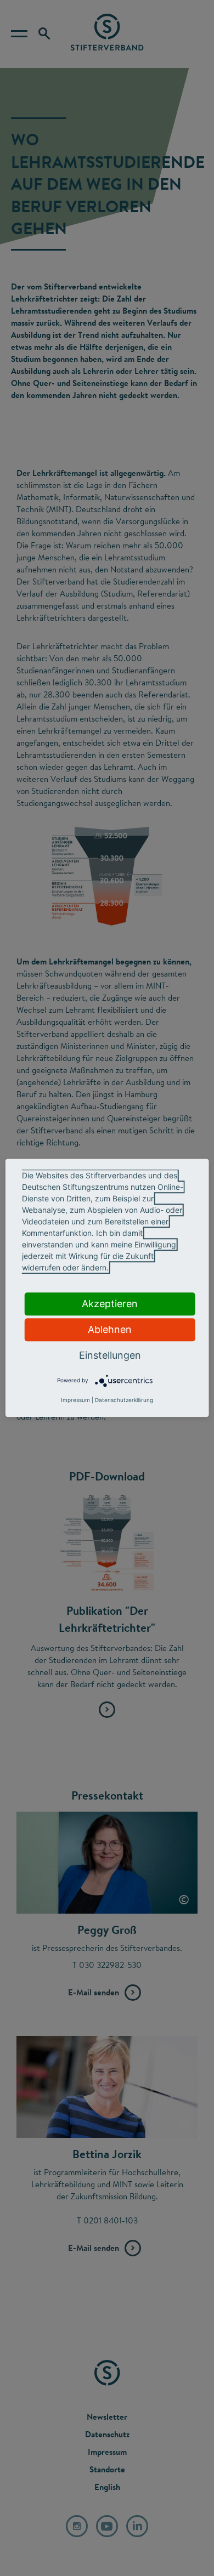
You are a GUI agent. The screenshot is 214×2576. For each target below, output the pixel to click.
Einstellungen (110, 1355)
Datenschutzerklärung (124, 1400)
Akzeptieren (110, 1304)
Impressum (75, 1400)
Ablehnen (110, 1329)
